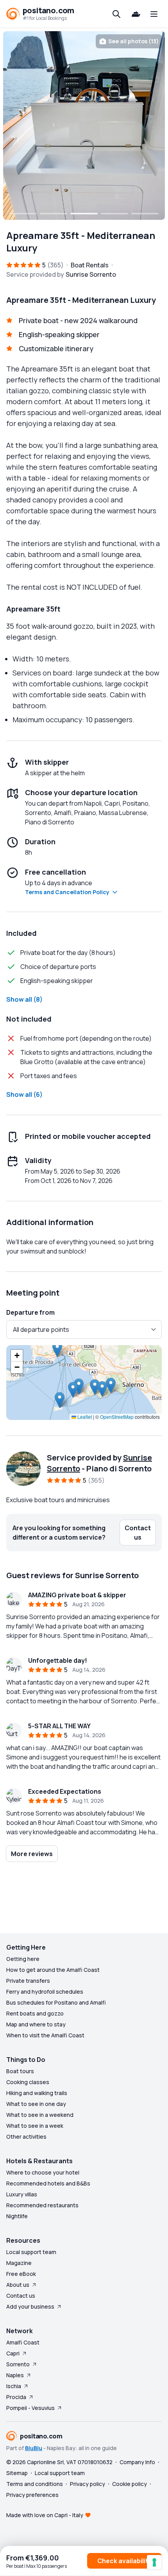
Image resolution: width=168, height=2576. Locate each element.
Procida (16, 2397)
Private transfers (28, 1981)
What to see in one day (36, 2104)
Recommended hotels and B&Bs (48, 2183)
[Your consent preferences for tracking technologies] (154, 2562)
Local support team (31, 2252)
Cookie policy (130, 2484)
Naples (15, 2375)
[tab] (23, 214)
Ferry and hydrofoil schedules (45, 1992)
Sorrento (18, 2364)
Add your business (30, 2306)
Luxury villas (22, 2194)
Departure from (30, 1312)
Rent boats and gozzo (35, 2013)
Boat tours (20, 2071)
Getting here (23, 1959)
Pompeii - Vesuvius (30, 2408)
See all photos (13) (133, 41)
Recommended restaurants (42, 2205)
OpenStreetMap (117, 1417)
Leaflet (84, 1417)
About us (18, 2285)
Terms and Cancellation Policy (67, 892)
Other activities (26, 2137)
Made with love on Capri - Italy (45, 2515)
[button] (60, 1400)
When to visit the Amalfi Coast (45, 2035)
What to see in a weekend (40, 2115)
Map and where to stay (36, 2024)
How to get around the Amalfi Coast (53, 1970)
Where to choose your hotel (43, 2172)
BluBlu (34, 2448)
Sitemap (17, 2473)
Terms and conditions (35, 2484)
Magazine (19, 2263)
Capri (13, 2353)
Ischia (14, 2386)
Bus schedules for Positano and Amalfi (56, 2002)
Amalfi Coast (23, 2342)
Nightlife (17, 2216)
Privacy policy (88, 2484)
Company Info (137, 2462)
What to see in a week (35, 2126)
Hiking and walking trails (37, 2093)
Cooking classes (28, 2082)
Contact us (21, 2296)
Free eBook (21, 2274)
